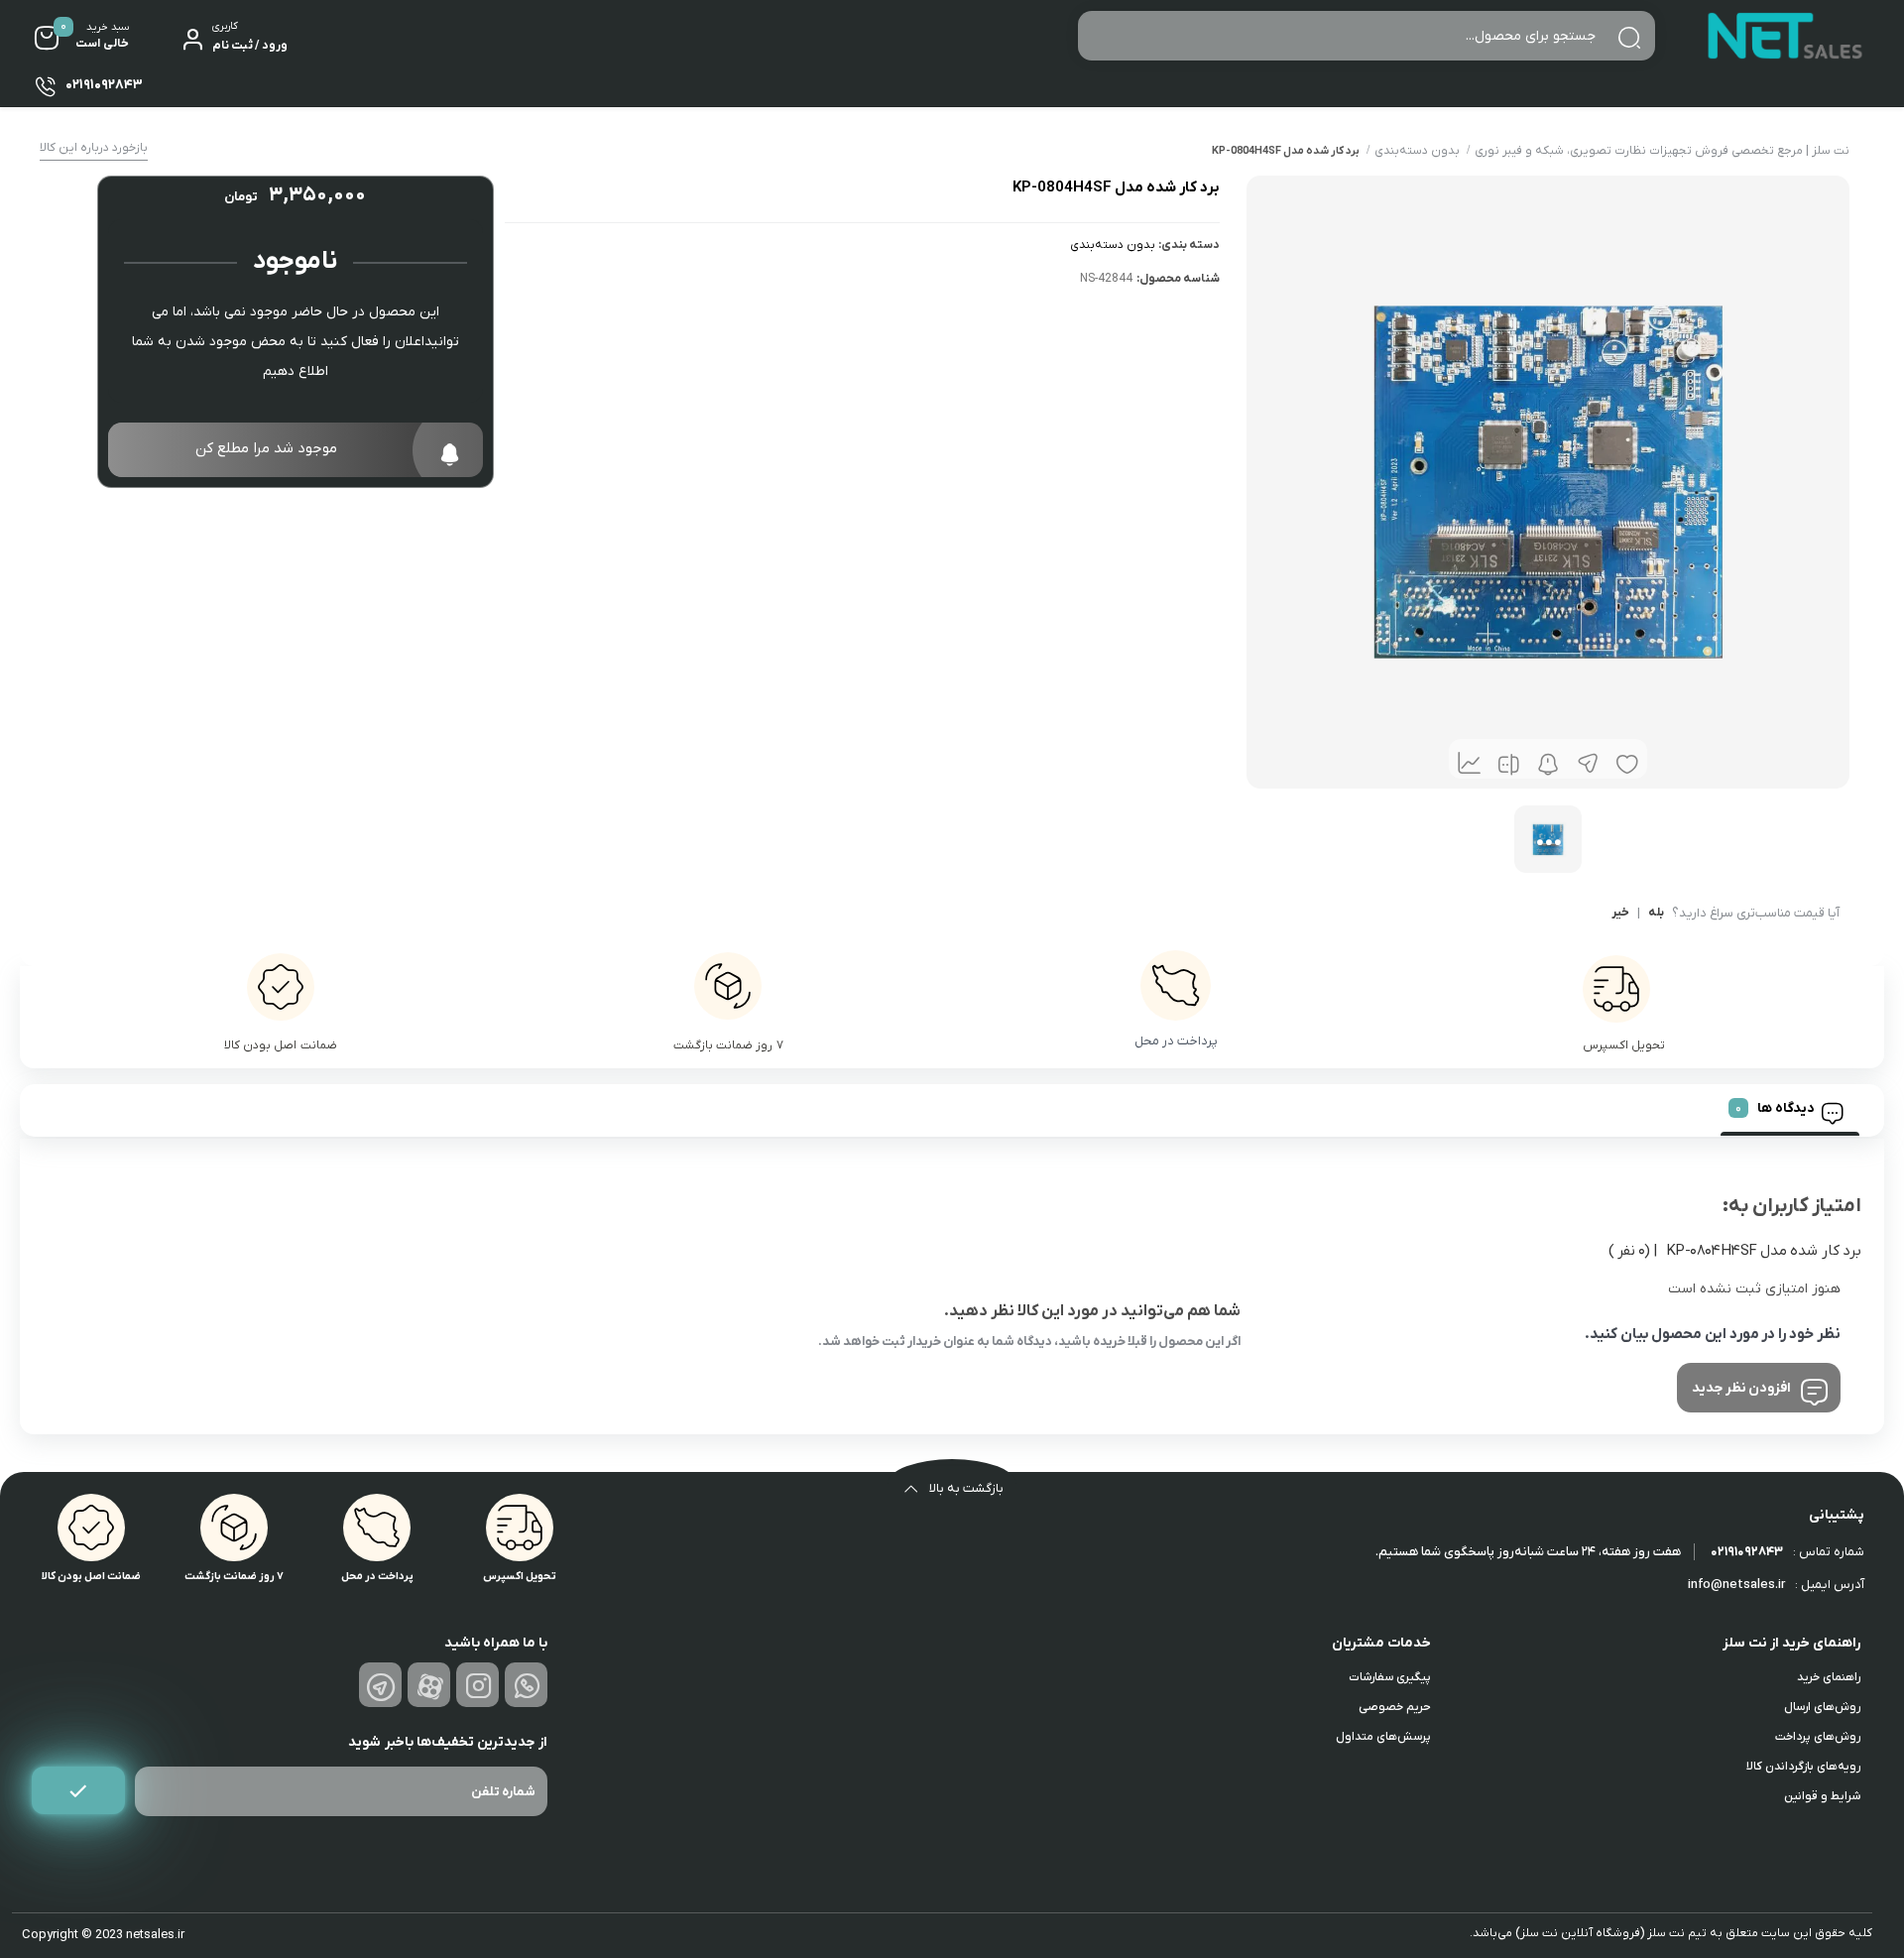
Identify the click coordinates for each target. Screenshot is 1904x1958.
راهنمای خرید (1829, 1677)
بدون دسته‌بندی (1417, 151)
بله (1656, 914)
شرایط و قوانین (1822, 1796)
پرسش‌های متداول (1383, 1737)
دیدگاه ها (1786, 1108)
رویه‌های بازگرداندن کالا (1803, 1767)
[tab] (1790, 1110)
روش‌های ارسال (1822, 1707)
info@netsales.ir (1736, 1585)
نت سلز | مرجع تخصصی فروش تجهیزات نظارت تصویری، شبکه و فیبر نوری (1662, 151)
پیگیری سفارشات (1390, 1677)
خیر (1620, 914)
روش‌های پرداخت (1818, 1737)
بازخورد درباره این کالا (94, 148)
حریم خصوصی (1395, 1707)
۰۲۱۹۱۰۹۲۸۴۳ (1747, 1552)
